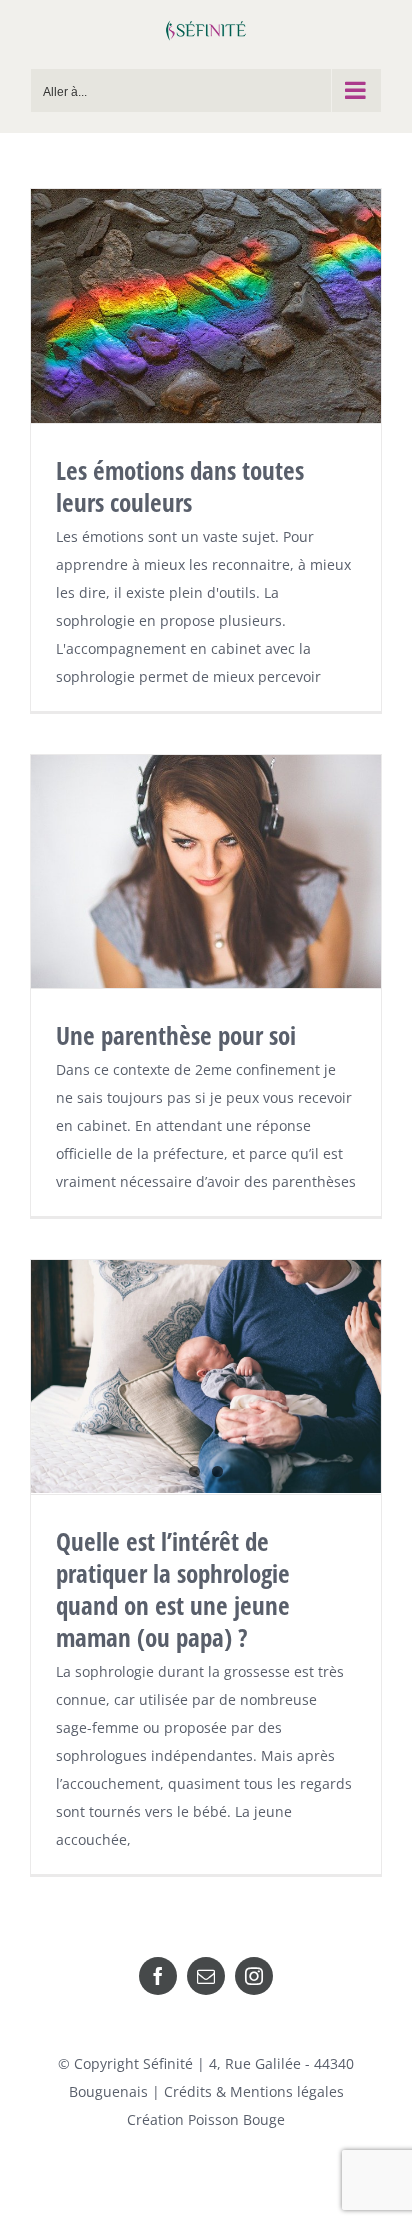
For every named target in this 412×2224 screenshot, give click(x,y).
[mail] (206, 1976)
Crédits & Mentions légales (254, 2091)
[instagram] (254, 1976)
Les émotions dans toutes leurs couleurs (180, 486)
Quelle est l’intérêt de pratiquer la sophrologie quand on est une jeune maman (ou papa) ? (173, 1589)
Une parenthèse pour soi (176, 1035)
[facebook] (158, 1976)
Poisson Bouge (236, 2119)
